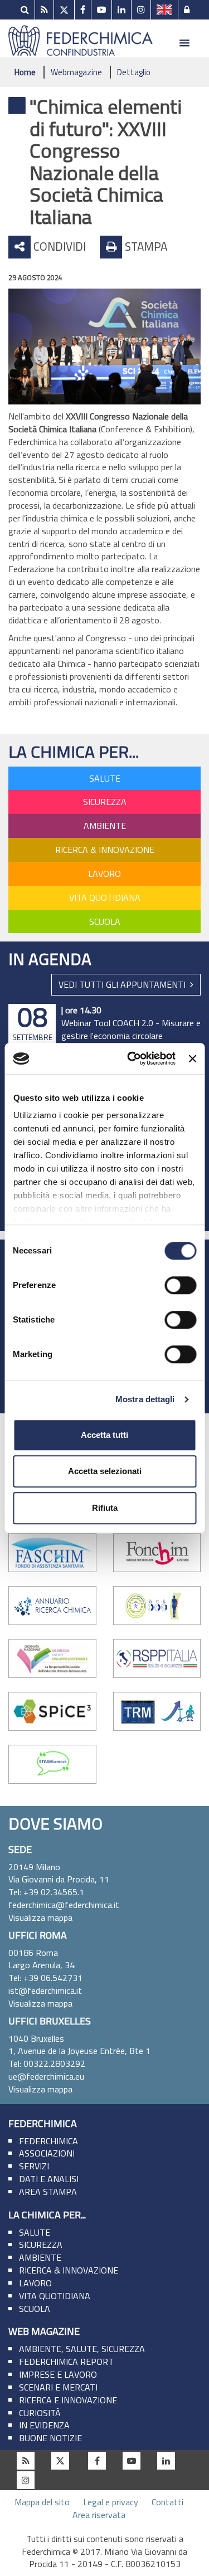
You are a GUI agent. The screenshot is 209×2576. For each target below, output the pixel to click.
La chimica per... (74, 752)
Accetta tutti (104, 1435)
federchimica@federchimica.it (64, 1905)
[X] (64, 10)
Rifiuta (105, 1508)
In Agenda (50, 959)
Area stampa (48, 2192)
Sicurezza (105, 802)
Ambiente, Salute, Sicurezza (82, 2349)
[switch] (180, 1285)
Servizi (34, 2166)
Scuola (105, 921)
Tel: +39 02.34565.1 (46, 1892)
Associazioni (47, 2153)
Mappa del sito (42, 2502)
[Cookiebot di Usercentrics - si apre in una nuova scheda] (131, 1058)
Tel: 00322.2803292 (47, 2063)
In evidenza (44, 2425)
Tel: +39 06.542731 (45, 1978)
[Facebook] (83, 10)
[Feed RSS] (44, 10)
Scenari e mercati (58, 2387)
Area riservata (99, 2515)
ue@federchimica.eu (46, 2076)
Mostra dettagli (145, 1399)
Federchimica (43, 2123)
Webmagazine (76, 72)
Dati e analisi (49, 2179)
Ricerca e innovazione (68, 2400)
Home (25, 72)
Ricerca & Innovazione (105, 850)
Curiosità (40, 2413)
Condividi (58, 246)
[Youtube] (101, 10)
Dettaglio (134, 72)
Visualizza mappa (40, 1918)
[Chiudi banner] (192, 1058)
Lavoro (104, 874)
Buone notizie (50, 2438)
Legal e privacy (111, 2502)
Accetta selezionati (105, 1471)
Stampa (145, 246)
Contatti (167, 2502)
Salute (105, 778)
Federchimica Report (66, 2362)
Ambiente (105, 826)
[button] (184, 43)
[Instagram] (141, 10)
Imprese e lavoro (58, 2374)
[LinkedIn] (121, 10)
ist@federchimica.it (45, 1990)
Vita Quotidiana (105, 897)
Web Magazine (44, 2331)
